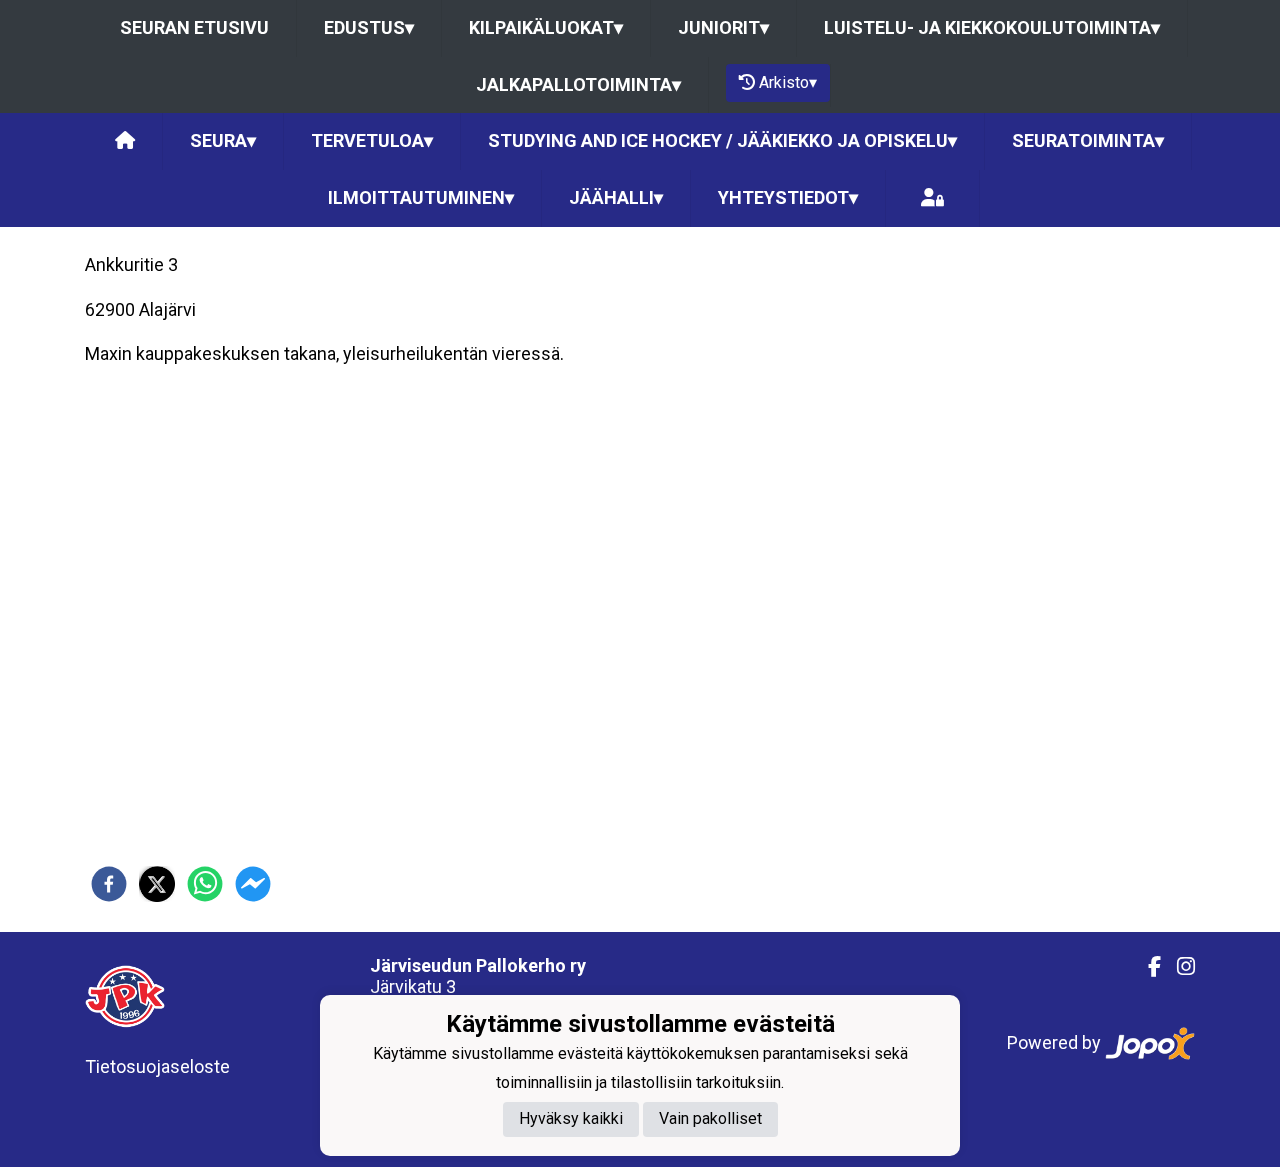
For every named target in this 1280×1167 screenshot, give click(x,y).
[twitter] (157, 884)
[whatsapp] (205, 884)
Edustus (369, 27)
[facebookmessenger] (253, 884)
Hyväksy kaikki (571, 1118)
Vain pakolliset (710, 1118)
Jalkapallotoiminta (578, 84)
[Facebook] (1146, 967)
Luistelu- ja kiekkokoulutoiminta (992, 27)
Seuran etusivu (194, 27)
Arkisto (788, 82)
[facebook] (109, 884)
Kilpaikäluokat (546, 27)
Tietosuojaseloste (157, 1066)
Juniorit (723, 27)
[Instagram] (1178, 967)
